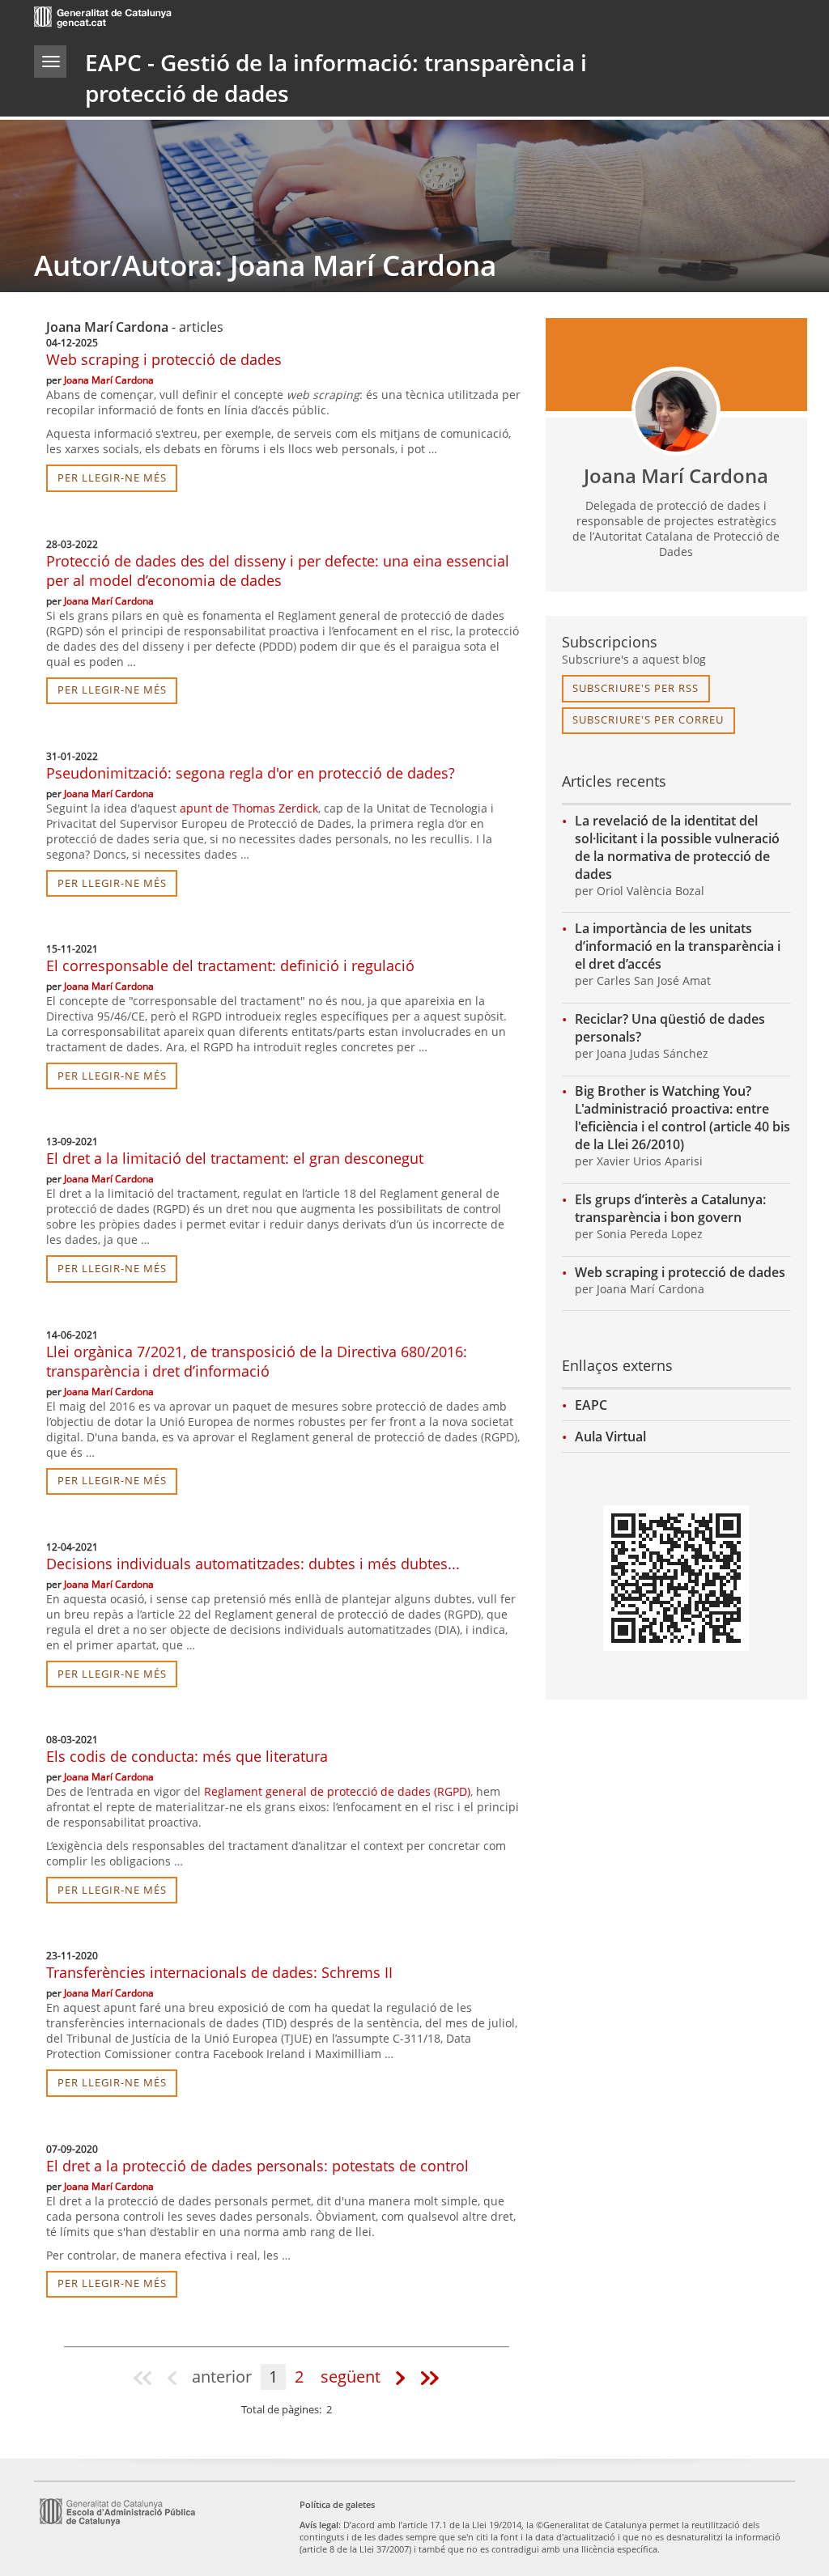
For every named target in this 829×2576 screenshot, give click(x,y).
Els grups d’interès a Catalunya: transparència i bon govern (670, 1208)
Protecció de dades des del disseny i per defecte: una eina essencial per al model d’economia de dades (278, 571)
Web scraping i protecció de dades (164, 359)
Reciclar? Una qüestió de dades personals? (670, 1028)
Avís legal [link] (319, 2525)
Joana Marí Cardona (109, 380)
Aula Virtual (610, 1437)
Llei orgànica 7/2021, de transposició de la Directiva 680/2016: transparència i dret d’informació (257, 1361)
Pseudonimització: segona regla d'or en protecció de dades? (251, 773)
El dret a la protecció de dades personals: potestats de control (257, 2166)
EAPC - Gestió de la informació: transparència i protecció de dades (336, 78)
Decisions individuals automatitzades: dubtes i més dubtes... (253, 1564)
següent (351, 2377)
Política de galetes (337, 2504)
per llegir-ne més (112, 477)
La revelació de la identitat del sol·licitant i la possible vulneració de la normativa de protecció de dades (677, 847)
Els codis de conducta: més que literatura (187, 1756)
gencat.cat (221, 19)
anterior (222, 2377)
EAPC (591, 1405)
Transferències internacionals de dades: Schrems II (219, 1972)
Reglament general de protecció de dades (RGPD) (337, 1791)
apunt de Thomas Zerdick (249, 808)
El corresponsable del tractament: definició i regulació (230, 965)
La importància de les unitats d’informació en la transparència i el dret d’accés (678, 946)
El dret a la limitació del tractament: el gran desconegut (235, 1158)
